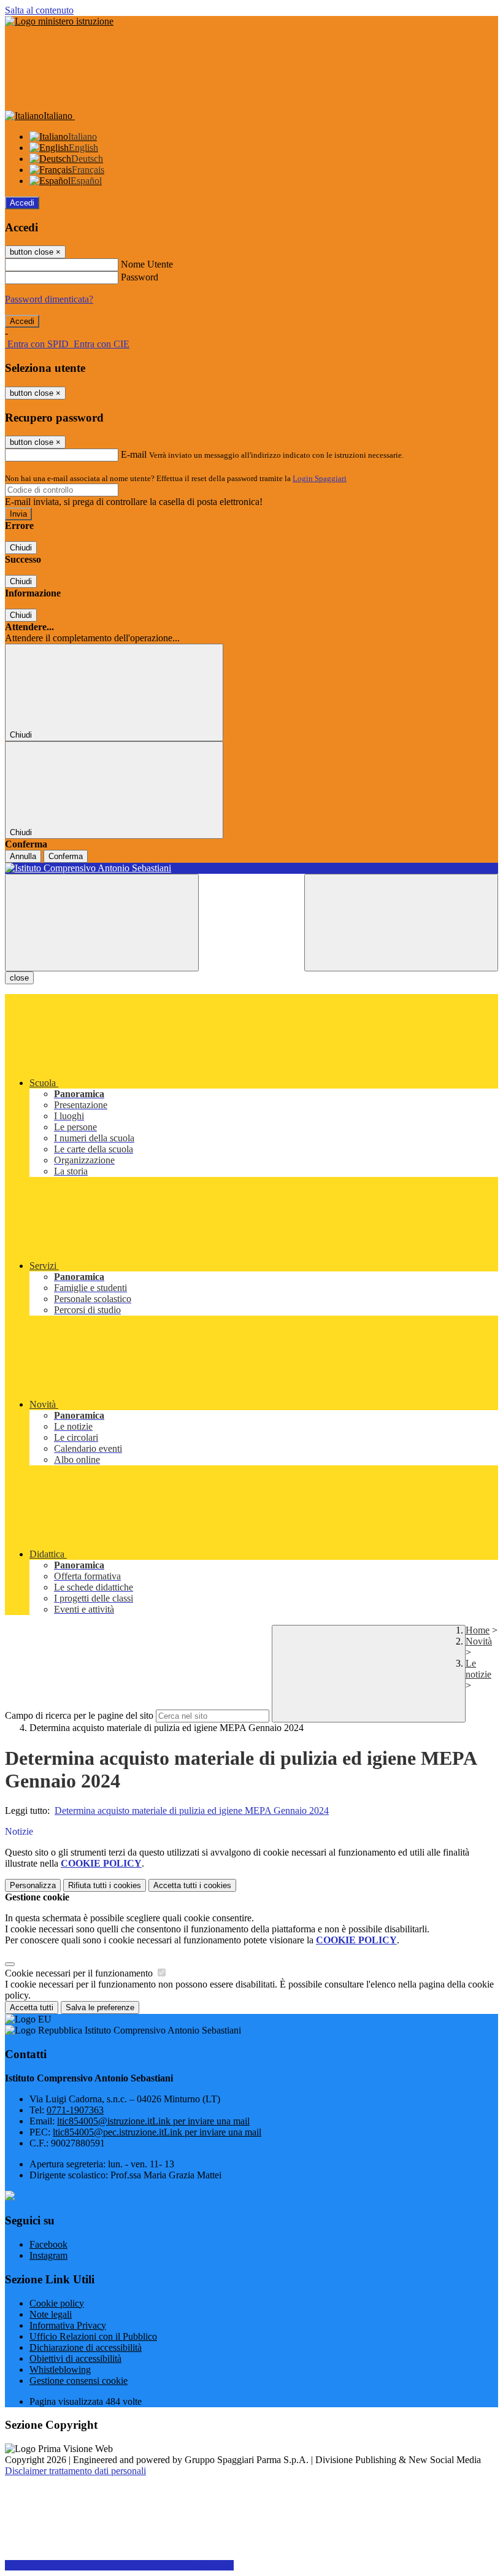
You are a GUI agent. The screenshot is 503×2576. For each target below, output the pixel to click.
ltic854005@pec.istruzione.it (157, 2132)
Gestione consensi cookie (79, 2381)
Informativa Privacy (68, 2325)
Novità (479, 1641)
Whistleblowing (60, 2370)
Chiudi (21, 548)
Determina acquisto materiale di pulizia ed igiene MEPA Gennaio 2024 (192, 1811)
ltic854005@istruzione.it (153, 2121)
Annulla (23, 856)
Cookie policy (57, 2303)
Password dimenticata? (49, 299)
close (19, 978)
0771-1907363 (75, 2110)
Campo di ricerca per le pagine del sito (79, 1715)
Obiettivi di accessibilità (75, 2358)
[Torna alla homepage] (251, 868)
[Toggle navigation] (102, 923)
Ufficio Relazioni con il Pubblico (93, 2336)
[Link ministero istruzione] (59, 21)
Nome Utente (147, 264)
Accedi (22, 203)
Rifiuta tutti (105, 1885)
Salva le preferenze (100, 2007)
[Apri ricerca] (401, 923)
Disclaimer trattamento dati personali (75, 2471)
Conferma (66, 856)
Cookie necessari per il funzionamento (80, 1973)
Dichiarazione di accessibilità (86, 2347)
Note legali (51, 2314)
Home (478, 1630)
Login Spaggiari (320, 478)
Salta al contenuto (39, 10)
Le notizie (478, 1669)
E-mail (134, 454)
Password (140, 277)
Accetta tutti (192, 1885)
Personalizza (33, 1885)
